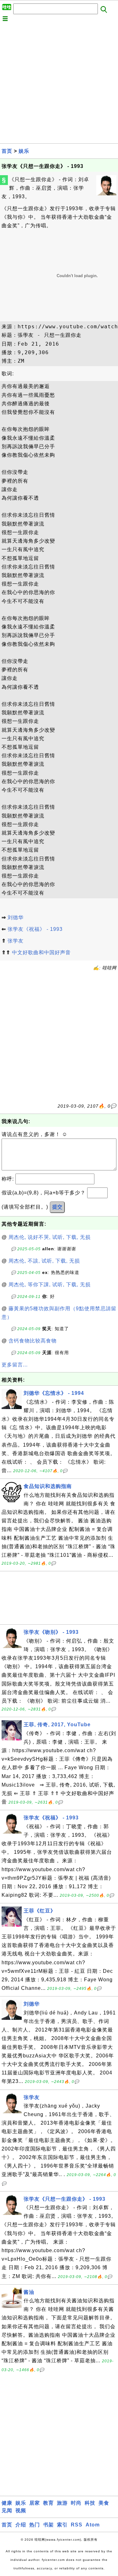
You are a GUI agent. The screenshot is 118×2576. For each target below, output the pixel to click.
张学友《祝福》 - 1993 (35, 929)
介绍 (21, 2525)
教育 (48, 2503)
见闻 (7, 2511)
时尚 (76, 2503)
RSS (77, 2525)
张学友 (16, 941)
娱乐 (24, 151)
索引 (62, 2525)
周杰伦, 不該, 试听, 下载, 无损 (44, 1261)
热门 (35, 2525)
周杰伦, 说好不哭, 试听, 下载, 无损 (50, 1237)
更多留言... (15, 1365)
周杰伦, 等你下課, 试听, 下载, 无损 (50, 1285)
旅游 (62, 2503)
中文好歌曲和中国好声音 (41, 952)
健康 (7, 2503)
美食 (104, 2503)
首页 (7, 151)
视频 (21, 2511)
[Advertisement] (59, 84)
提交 (57, 1207)
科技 (90, 2503)
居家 (35, 2503)
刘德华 (16, 917)
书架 (48, 2525)
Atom (93, 2525)
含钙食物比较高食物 (33, 1341)
